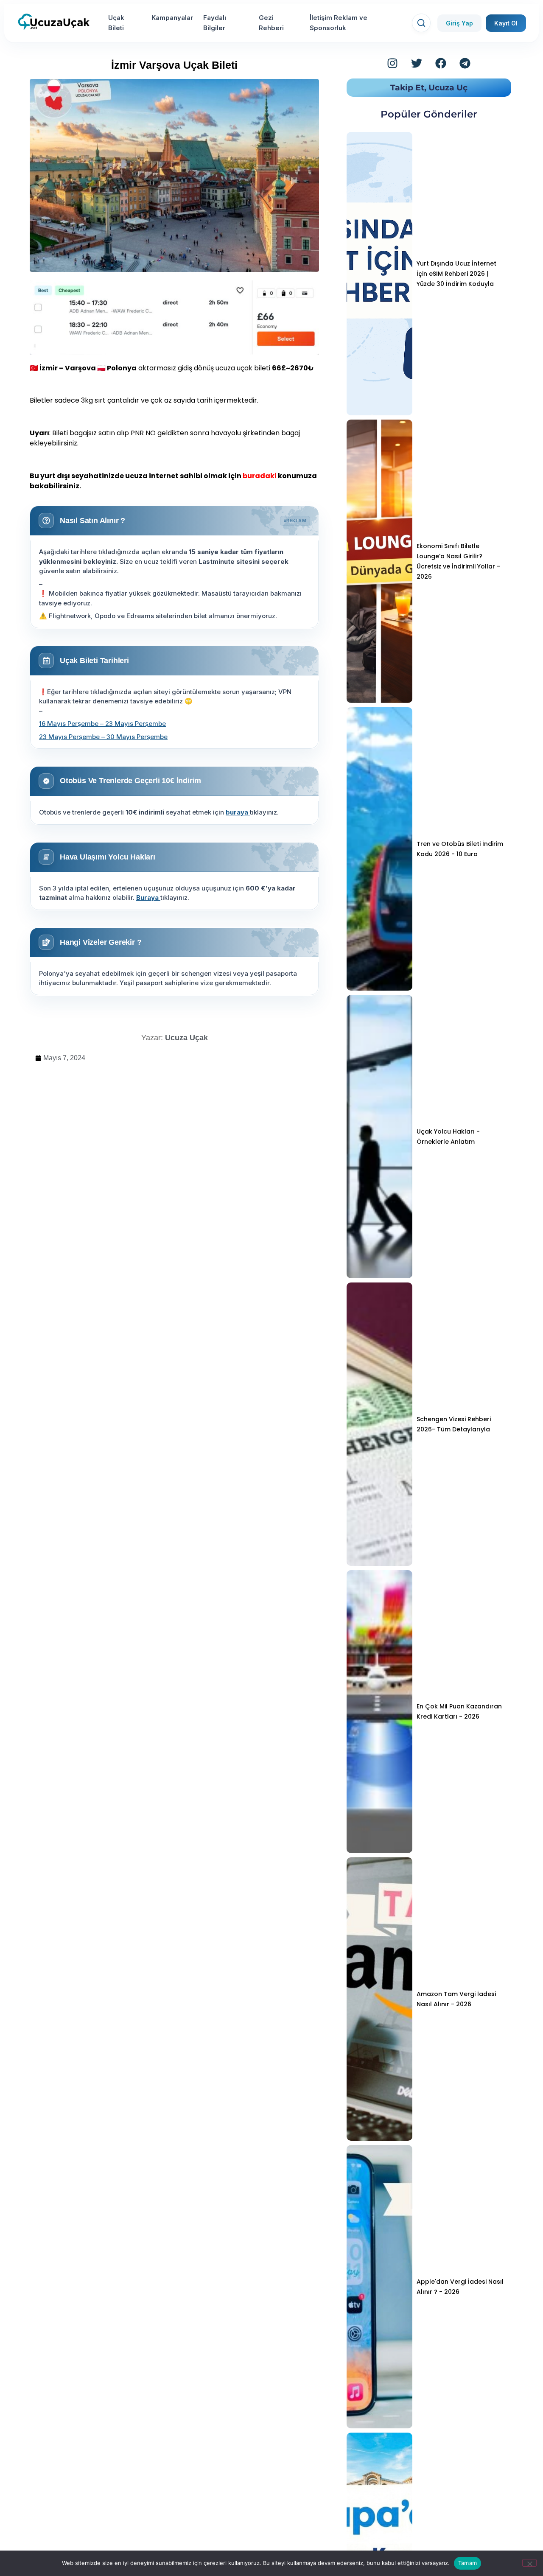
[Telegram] (465, 63)
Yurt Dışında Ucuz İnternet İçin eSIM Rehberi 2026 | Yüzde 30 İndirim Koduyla (456, 274)
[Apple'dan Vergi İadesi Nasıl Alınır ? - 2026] (379, 2287)
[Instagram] (392, 63)
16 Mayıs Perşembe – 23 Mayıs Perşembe (102, 724)
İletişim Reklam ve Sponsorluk (339, 23)
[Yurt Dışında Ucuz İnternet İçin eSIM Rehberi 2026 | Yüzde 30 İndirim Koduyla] (379, 274)
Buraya (148, 897)
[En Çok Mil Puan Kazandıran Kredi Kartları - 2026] (379, 1712)
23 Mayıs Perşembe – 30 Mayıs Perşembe (103, 737)
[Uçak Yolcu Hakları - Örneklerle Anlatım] (379, 1137)
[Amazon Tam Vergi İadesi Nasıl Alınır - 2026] (379, 1999)
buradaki (260, 476)
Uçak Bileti (116, 23)
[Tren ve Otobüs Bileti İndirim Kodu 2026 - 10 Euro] (379, 849)
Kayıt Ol (506, 23)
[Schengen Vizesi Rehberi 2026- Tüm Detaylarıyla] (379, 1424)
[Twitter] (417, 63)
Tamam (467, 2563)
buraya (238, 812)
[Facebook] (441, 63)
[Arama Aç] (421, 23)
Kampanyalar (172, 18)
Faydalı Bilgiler (215, 23)
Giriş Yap (459, 23)
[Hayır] (529, 2563)
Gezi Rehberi (271, 23)
